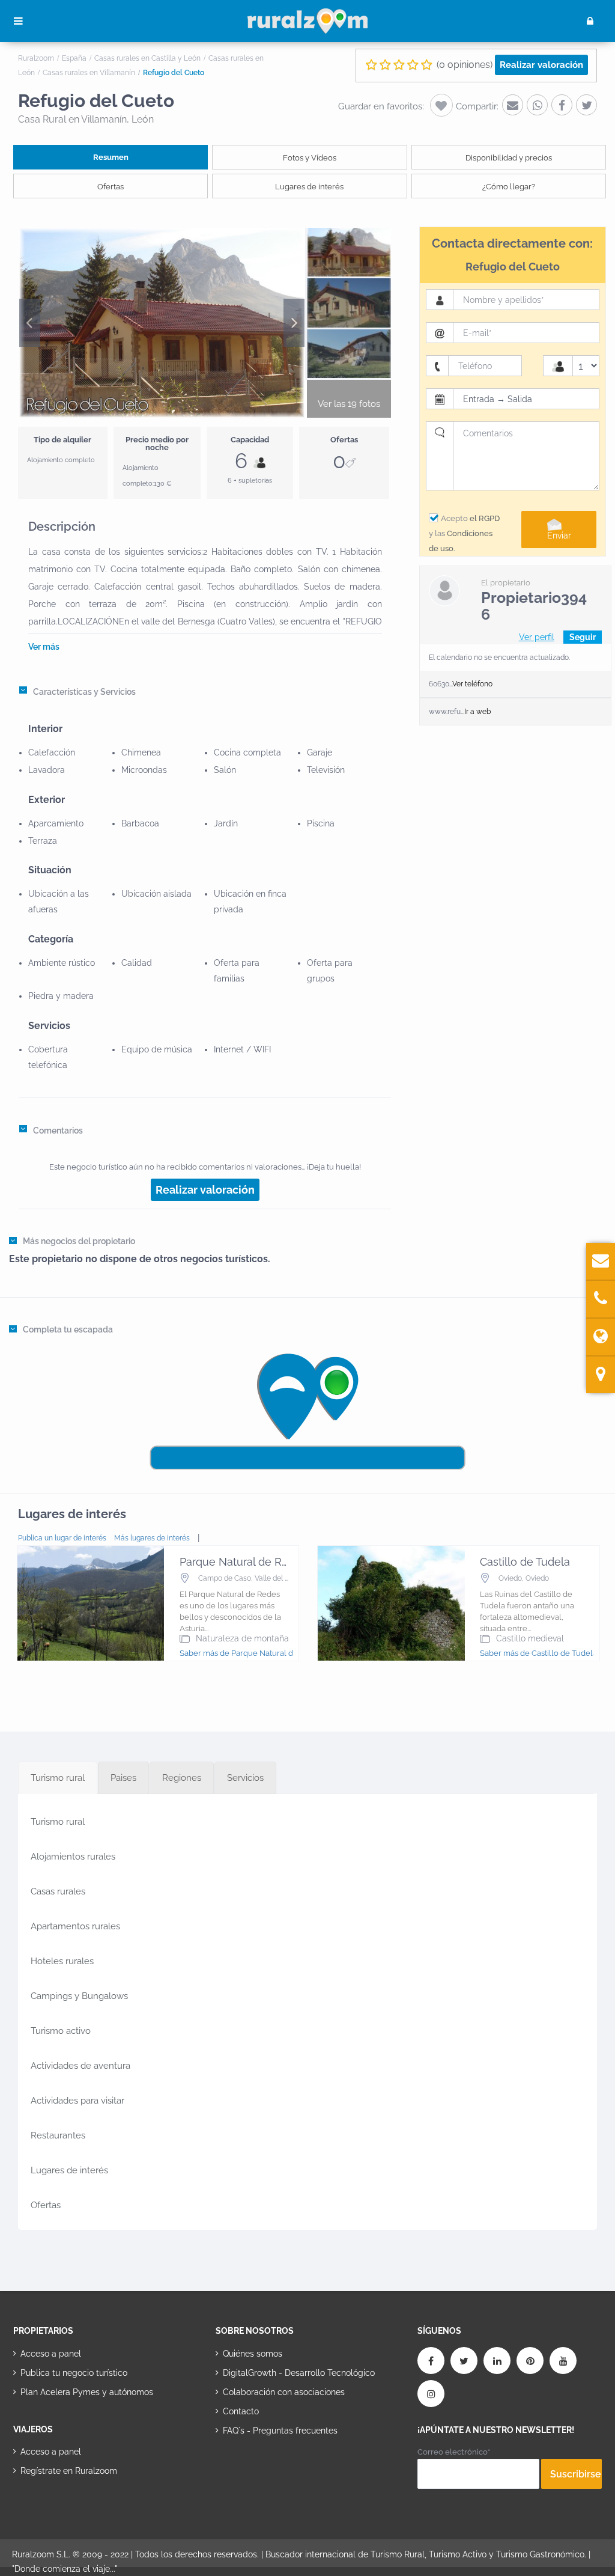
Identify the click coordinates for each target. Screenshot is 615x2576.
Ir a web (477, 712)
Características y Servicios (84, 692)
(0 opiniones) (465, 65)
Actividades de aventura (80, 2066)
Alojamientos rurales (73, 1857)
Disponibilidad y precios (509, 158)
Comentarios (58, 1131)
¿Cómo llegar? (509, 187)
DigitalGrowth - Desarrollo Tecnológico (299, 2373)
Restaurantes (58, 2135)
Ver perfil (537, 637)
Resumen (111, 157)
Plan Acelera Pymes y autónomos (87, 2392)
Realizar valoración (541, 65)
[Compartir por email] (513, 105)
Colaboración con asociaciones (284, 2392)
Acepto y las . (464, 533)
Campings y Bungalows (79, 1996)
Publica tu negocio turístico (74, 2373)
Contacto (241, 2411)
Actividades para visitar (77, 2101)
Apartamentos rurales (75, 1926)
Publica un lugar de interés (62, 1538)
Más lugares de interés (152, 1538)
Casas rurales (58, 1891)
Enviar (559, 536)
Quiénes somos (253, 2354)
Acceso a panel (51, 2354)
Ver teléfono (472, 684)
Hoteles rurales (62, 1961)
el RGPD (485, 518)
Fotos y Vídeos (310, 158)
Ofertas (111, 187)
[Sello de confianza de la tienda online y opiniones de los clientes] (261, 2468)
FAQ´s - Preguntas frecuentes (280, 2431)
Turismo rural (58, 1822)
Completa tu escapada (68, 1329)
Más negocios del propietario (79, 1241)
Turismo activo (61, 2031)
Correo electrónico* (454, 2452)
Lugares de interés (309, 187)
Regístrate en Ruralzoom (69, 2471)
